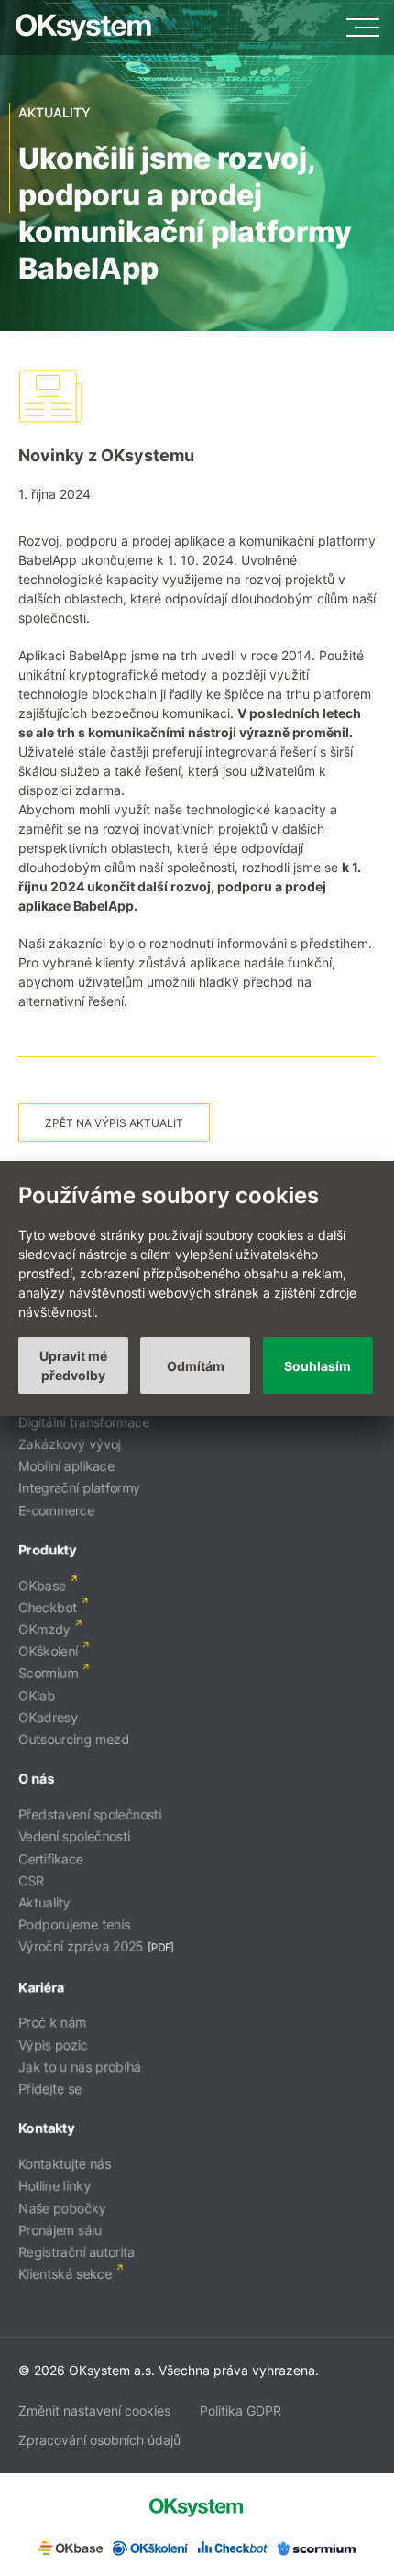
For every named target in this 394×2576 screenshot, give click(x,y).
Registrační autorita (77, 2252)
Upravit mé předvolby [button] (73, 1365)
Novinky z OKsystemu (106, 455)
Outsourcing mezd (74, 1739)
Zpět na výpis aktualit (114, 1123)
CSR (31, 1880)
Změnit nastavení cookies (94, 2410)
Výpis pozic (53, 2045)
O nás (36, 1779)
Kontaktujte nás (65, 2164)
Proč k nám (52, 2023)
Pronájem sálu (60, 2230)
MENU (363, 28)
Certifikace (51, 1858)
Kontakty (46, 2128)
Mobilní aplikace (66, 1466)
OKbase (42, 1585)
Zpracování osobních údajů (99, 2440)
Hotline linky (55, 2186)
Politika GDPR (241, 2410)
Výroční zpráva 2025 (81, 1946)
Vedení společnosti (74, 1836)
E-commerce (56, 1510)
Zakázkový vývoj (70, 1444)
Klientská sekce (65, 2274)
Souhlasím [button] (317, 1366)
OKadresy (48, 1717)
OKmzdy (44, 1629)
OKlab (37, 1695)
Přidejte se (50, 2089)
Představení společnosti (90, 1814)
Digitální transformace (84, 1422)
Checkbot (48, 1607)
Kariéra (41, 1987)
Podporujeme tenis (74, 1924)
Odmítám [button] (196, 1366)
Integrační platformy (79, 1488)
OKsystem (83, 28)
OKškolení (48, 1651)
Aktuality (44, 1902)
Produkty (47, 1549)
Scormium (48, 1673)
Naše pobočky (62, 2208)
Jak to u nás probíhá (80, 2067)
